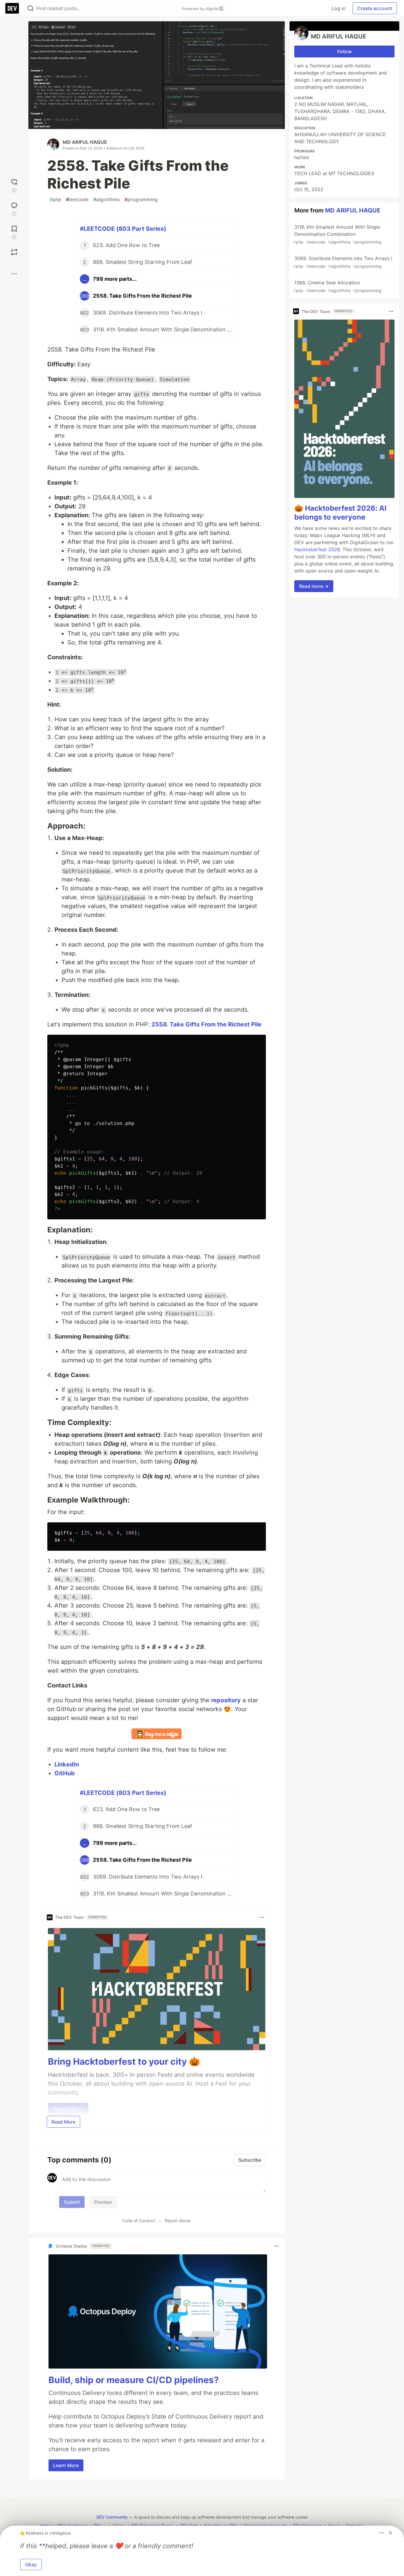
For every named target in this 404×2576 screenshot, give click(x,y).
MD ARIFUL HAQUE (85, 142)
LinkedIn (67, 1764)
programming (141, 199)
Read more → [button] (314, 586)
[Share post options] (14, 274)
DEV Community (112, 2517)
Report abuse (178, 2220)
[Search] (30, 8)
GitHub (65, 1773)
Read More (63, 2122)
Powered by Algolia (201, 9)
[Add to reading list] (14, 232)
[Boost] (14, 252)
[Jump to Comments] (14, 208)
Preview (103, 2202)
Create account (375, 8)
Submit (72, 2202)
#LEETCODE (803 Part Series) (123, 229)
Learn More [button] (66, 2465)
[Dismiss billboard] (390, 2533)
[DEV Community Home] (12, 8)
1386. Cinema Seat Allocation (337, 286)
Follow (344, 51)
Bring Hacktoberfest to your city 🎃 (124, 2061)
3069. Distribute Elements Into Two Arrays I (343, 262)
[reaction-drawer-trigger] (14, 185)
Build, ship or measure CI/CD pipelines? (134, 2380)
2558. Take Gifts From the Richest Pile (206, 1024)
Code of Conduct (139, 2220)
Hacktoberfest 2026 (317, 549)
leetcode (77, 199)
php (55, 199)
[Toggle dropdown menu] (262, 1917)
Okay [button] (31, 2564)
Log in (338, 8)
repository (226, 1700)
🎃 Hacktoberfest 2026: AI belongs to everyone (340, 513)
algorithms (106, 199)
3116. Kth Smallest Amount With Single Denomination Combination (337, 234)
